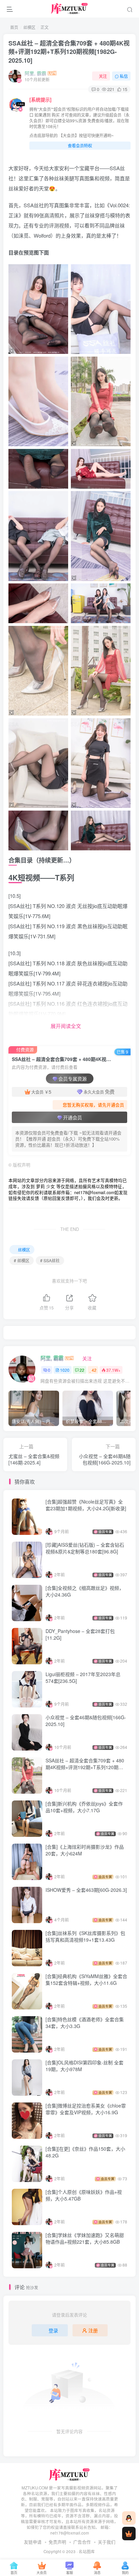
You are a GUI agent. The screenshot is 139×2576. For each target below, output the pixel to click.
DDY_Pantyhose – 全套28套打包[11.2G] (80, 1634)
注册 (93, 2330)
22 (82, 1370)
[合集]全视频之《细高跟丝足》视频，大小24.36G (85, 1591)
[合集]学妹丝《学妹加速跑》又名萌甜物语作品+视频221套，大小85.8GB (85, 2238)
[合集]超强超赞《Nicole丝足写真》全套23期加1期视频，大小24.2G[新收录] (86, 1505)
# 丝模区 (22, 1260)
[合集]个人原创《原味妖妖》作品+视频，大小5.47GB (84, 2195)
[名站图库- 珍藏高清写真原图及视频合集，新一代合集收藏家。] (70, 2474)
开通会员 (73, 1117)
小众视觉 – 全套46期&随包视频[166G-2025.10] (86, 1721)
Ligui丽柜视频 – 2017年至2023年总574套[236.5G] (83, 1677)
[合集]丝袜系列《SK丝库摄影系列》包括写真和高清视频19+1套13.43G (85, 1936)
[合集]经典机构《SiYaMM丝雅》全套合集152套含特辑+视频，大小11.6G (86, 1979)
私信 (124, 76)
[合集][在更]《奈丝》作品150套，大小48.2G (85, 2152)
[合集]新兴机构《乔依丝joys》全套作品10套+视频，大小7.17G (84, 1807)
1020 (65, 1370)
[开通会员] (129, 2534)
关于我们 (107, 2542)
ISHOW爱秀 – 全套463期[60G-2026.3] (86, 1890)
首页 (14, 27)
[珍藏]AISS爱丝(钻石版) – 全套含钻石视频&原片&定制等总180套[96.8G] (85, 1548)
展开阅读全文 (66, 1026)
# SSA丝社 (50, 1260)
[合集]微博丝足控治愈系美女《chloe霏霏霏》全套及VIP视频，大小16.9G (86, 2109)
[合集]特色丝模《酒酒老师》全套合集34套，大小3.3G (85, 2023)
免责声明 (57, 2542)
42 (94, 1370)
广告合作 (82, 2542)
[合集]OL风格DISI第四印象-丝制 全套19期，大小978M (85, 2066)
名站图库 (87, 2551)
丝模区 (29, 27)
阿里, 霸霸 (35, 73)
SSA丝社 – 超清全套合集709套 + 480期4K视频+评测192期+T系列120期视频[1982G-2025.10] (69, 52)
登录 (53, 2330)
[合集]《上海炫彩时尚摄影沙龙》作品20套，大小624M (85, 1850)
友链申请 (33, 2542)
